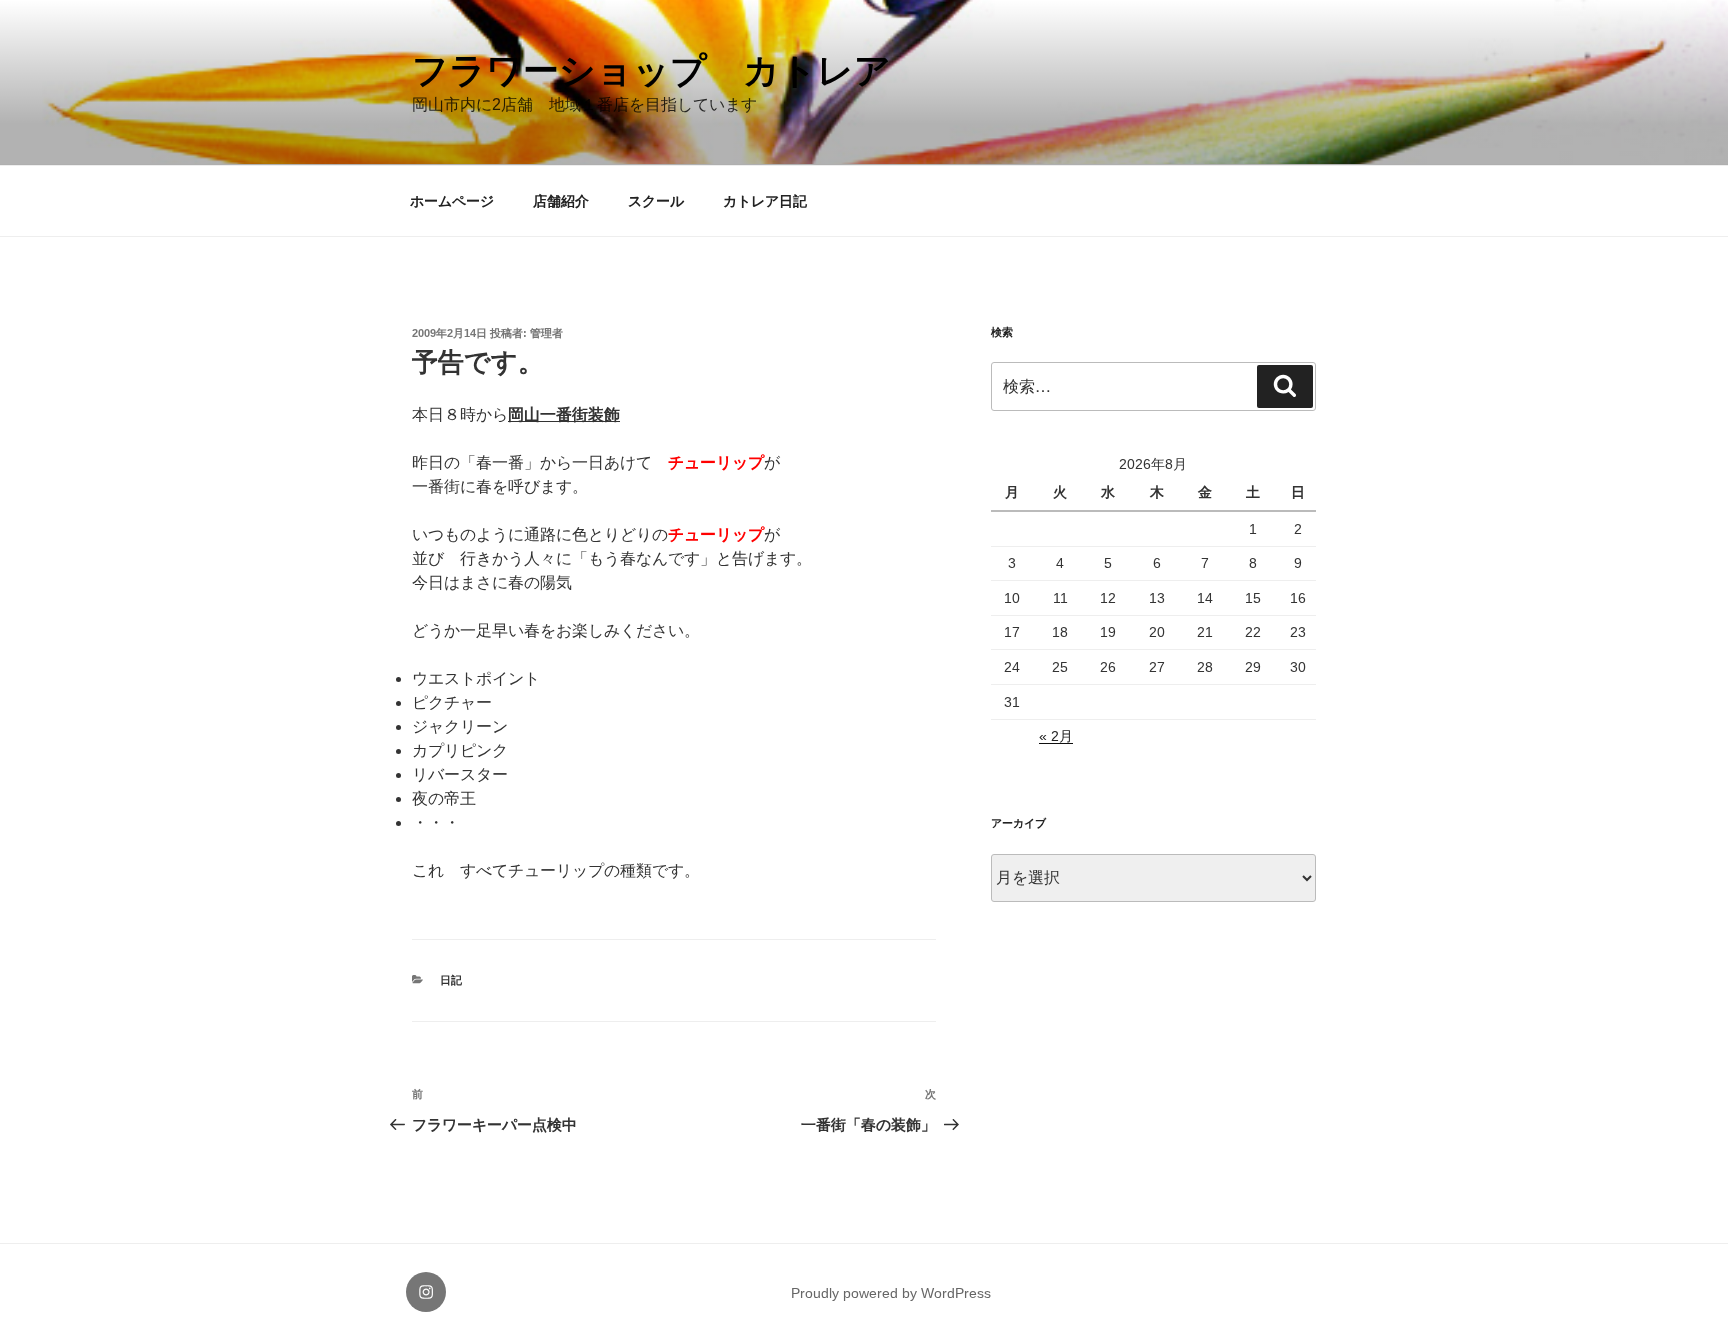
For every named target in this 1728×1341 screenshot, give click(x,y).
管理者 (546, 333)
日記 (451, 980)
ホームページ (452, 201)
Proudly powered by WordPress (891, 1293)
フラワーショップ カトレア (651, 70)
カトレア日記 (765, 201)
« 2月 (1056, 736)
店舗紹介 (561, 201)
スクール (656, 201)
